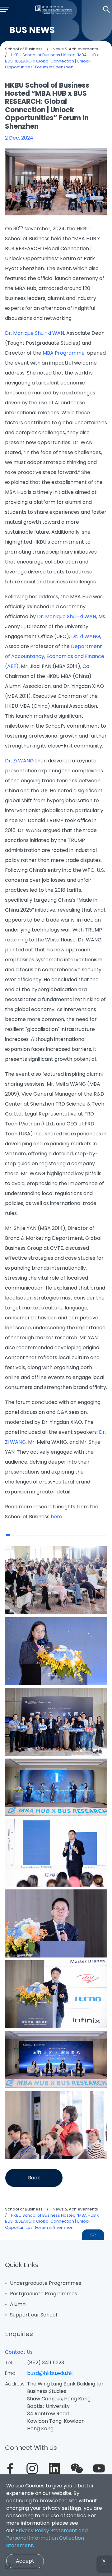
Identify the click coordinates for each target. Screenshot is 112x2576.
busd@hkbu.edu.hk (50, 2373)
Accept (25, 2561)
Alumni (18, 2304)
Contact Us (19, 2352)
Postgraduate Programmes (44, 2294)
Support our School (33, 2315)
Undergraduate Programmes (46, 2283)
